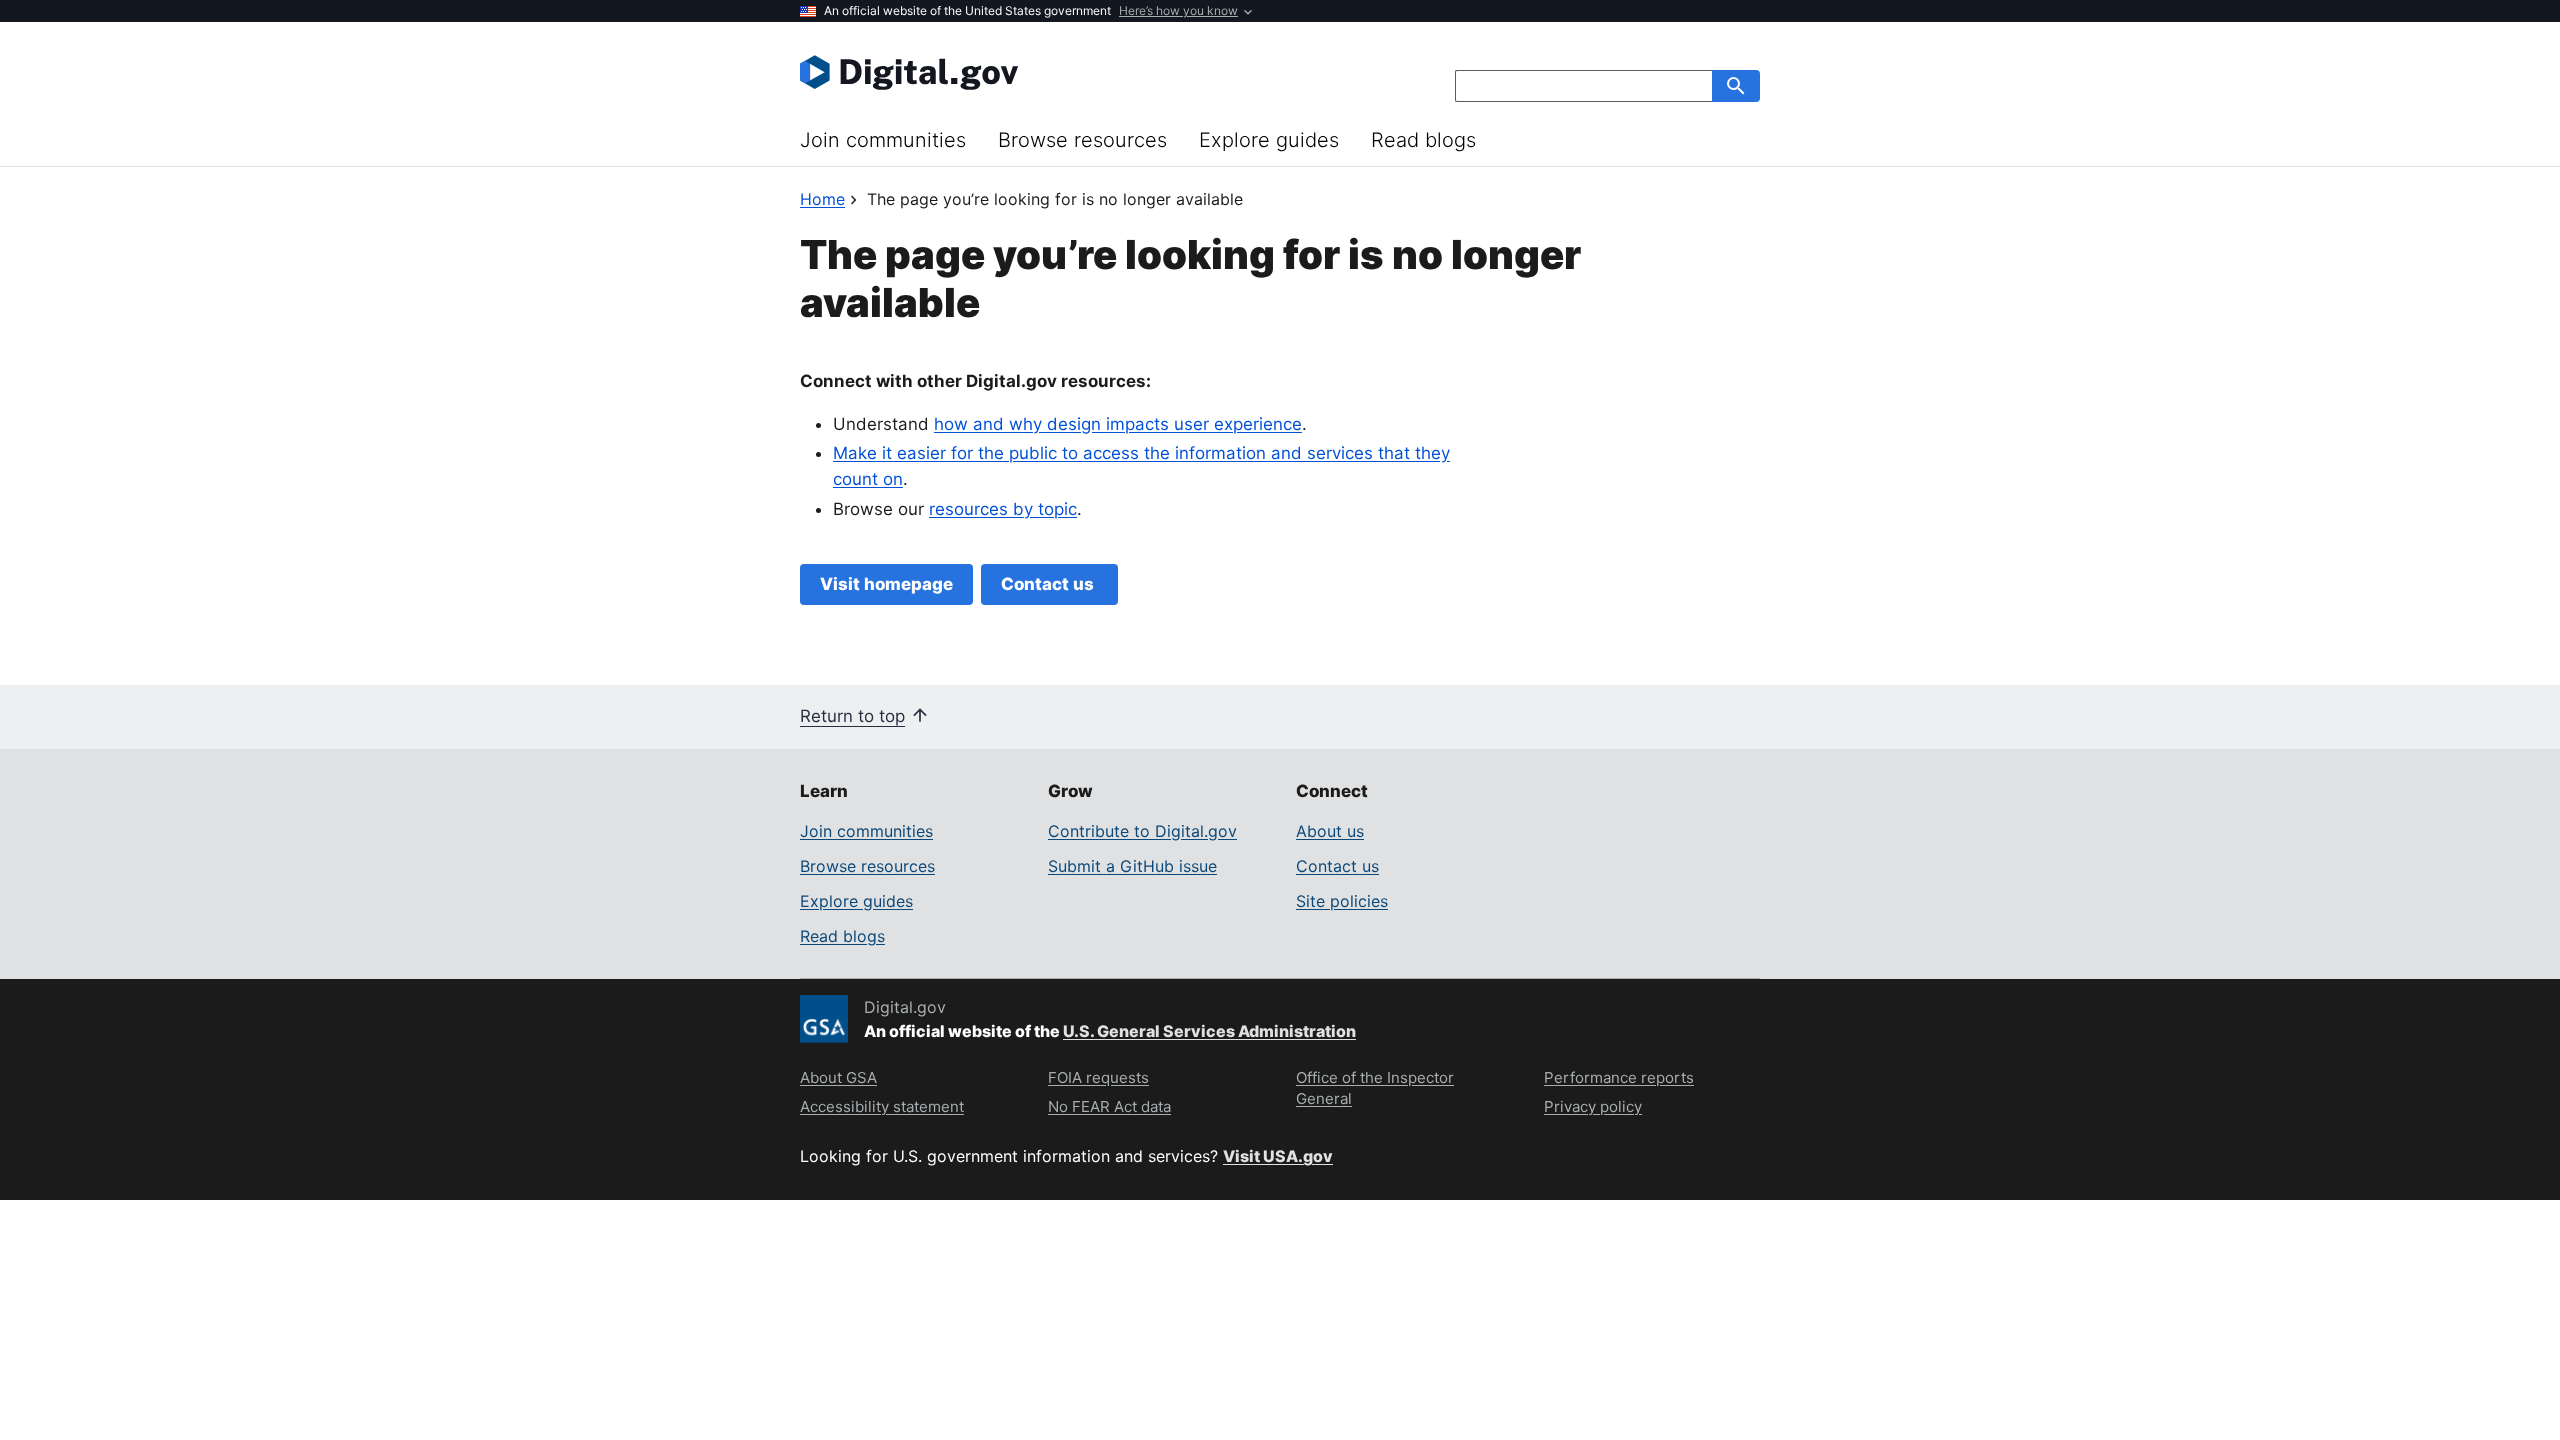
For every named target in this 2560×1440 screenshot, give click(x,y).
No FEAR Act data (1109, 1106)
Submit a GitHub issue (1132, 866)
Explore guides (1269, 140)
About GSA (838, 1077)
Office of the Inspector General (1375, 1088)
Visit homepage (886, 584)
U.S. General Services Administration (1209, 1031)
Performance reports (1619, 1077)
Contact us (1049, 584)
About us (1330, 831)
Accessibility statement (882, 1106)
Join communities (883, 140)
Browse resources (1082, 140)
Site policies (1342, 901)
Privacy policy (1593, 1106)
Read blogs (1423, 140)
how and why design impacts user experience (1118, 424)
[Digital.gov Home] (1040, 72)
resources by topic (1003, 509)
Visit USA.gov (1278, 1156)
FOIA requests (1098, 1077)
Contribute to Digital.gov (1142, 831)
